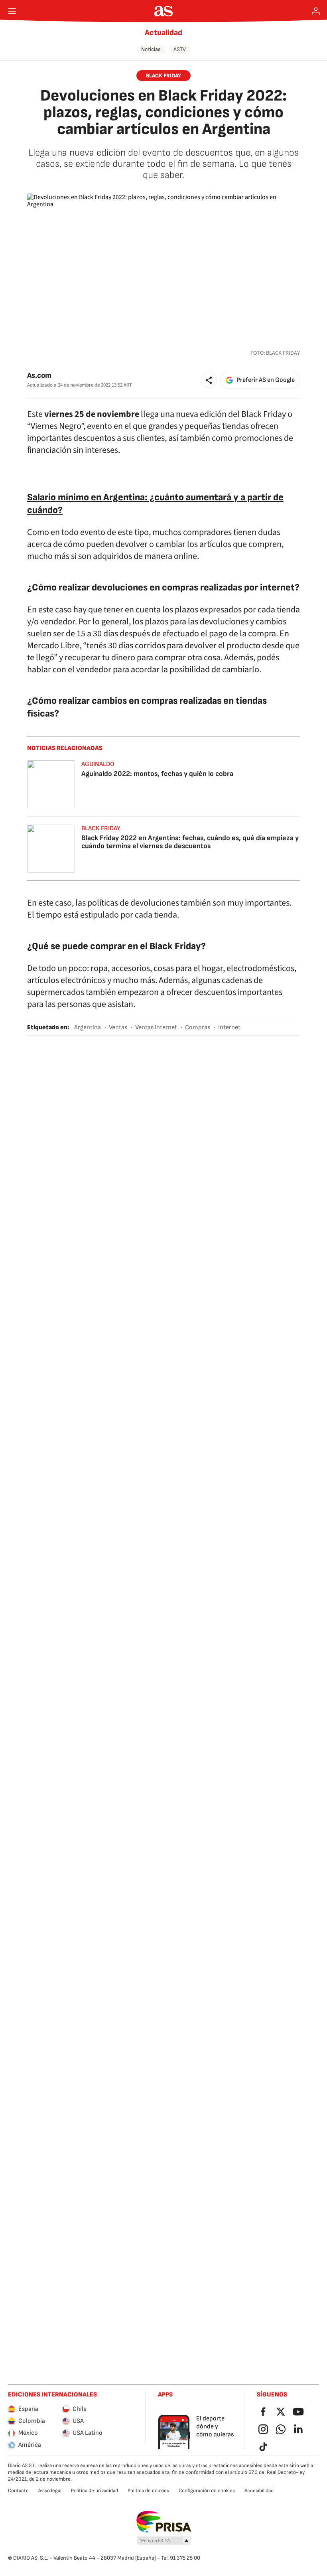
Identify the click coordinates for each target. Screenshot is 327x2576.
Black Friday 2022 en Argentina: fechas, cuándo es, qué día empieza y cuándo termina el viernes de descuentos (190, 842)
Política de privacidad (95, 2491)
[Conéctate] (316, 11)
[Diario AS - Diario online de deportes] (164, 11)
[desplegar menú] (12, 11)
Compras (198, 1027)
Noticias (151, 49)
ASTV (180, 49)
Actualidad (163, 33)
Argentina (88, 1027)
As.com (39, 376)
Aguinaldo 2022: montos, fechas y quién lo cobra (157, 774)
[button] (209, 380)
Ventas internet (156, 1027)
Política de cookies (148, 2491)
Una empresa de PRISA (164, 2522)
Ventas (118, 1027)
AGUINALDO (98, 764)
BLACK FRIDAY (163, 76)
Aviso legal (50, 2491)
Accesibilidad (259, 2491)
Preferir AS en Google (266, 380)
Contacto (18, 2491)
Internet (229, 1027)
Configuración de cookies (207, 2491)
